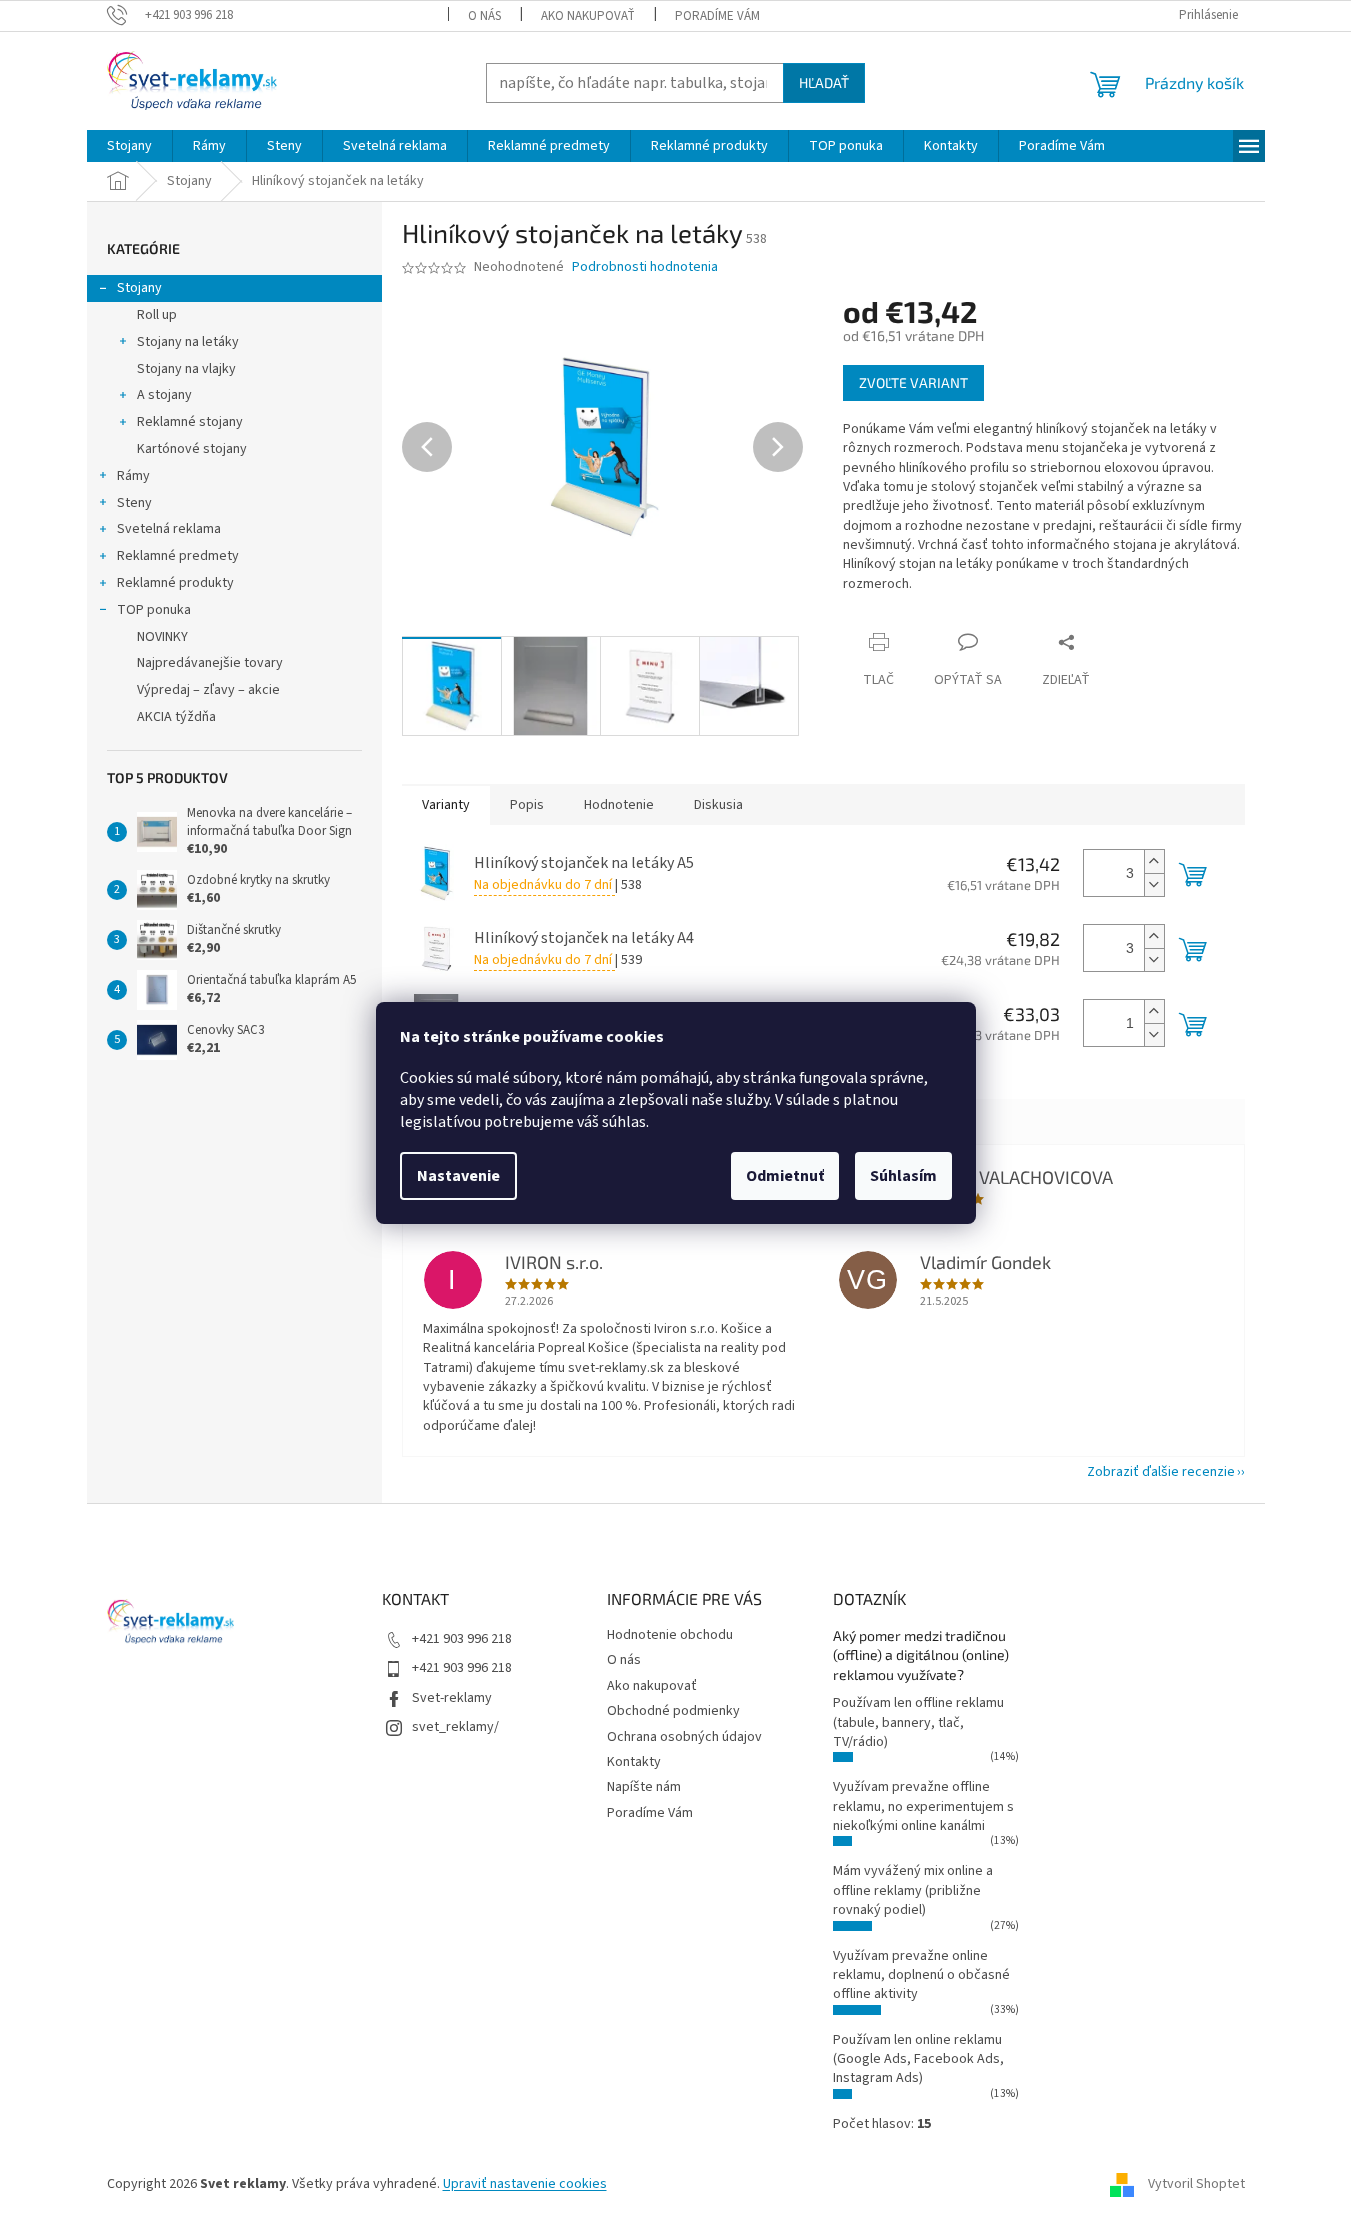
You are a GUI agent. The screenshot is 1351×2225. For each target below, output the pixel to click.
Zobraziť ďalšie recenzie (1161, 1472)
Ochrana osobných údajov (684, 1737)
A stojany (164, 395)
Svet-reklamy (452, 1698)
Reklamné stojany (190, 422)
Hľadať (824, 82)
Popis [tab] (527, 805)
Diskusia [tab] (718, 805)
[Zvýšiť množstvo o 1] (1154, 861)
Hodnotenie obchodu (670, 1635)
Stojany (139, 288)
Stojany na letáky (188, 342)
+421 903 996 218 (462, 1639)
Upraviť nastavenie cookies (525, 2184)
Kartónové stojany (192, 449)
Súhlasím (903, 1176)
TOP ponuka (154, 610)
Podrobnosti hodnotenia (645, 267)
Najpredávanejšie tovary (210, 663)
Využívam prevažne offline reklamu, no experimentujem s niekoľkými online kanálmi (923, 1806)
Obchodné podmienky (673, 1711)
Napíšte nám (644, 1787)
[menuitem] (129, 146)
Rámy (133, 476)
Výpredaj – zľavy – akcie (208, 690)
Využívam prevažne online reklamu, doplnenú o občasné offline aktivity (921, 1975)
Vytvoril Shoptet (1196, 2184)
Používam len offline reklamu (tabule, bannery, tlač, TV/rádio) (918, 1722)
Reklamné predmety (178, 556)
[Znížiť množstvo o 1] (1154, 884)
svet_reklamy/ (455, 1727)
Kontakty (634, 1762)
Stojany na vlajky (186, 369)
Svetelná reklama (169, 529)
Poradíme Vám (717, 16)
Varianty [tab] (446, 805)
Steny (134, 503)
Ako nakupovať (588, 16)
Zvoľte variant (913, 382)
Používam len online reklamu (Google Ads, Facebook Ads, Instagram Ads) (918, 2059)
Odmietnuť (785, 1176)
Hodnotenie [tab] (619, 805)
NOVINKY (162, 637)
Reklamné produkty (175, 583)
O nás (484, 16)
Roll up (157, 315)
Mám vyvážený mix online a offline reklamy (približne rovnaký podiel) (913, 1890)
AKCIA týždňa (176, 717)
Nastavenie (458, 1176)
